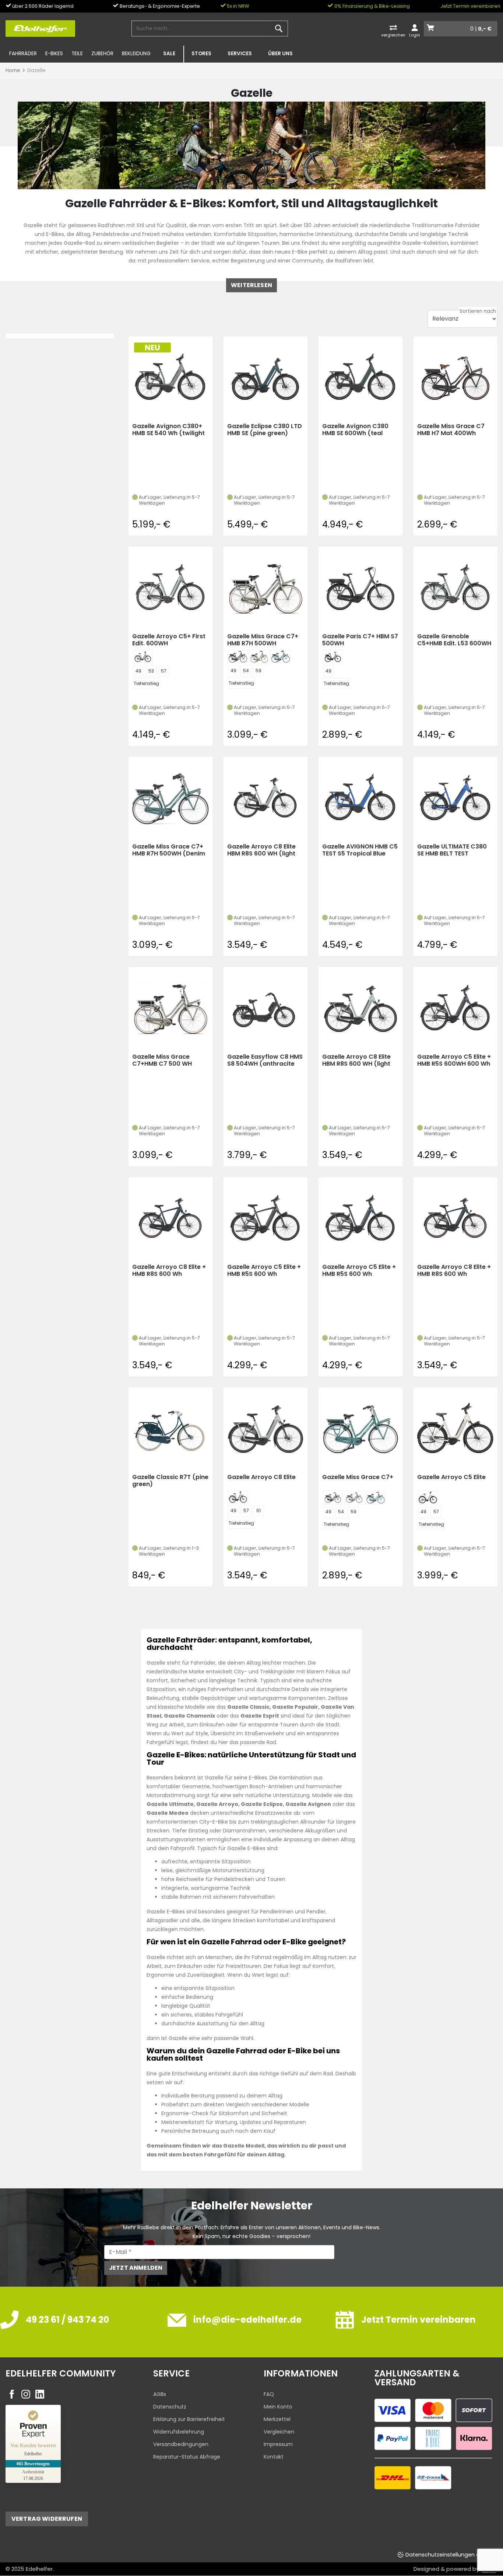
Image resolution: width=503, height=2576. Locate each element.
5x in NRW (238, 6)
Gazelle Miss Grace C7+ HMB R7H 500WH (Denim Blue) (169, 850)
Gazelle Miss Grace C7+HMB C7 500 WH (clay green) (162, 1060)
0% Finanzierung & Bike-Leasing (372, 6)
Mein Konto (278, 2407)
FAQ (269, 2394)
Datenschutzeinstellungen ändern (450, 2555)
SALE (169, 54)
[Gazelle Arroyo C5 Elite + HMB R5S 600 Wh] (265, 1219)
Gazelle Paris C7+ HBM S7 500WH (360, 640)
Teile (77, 54)
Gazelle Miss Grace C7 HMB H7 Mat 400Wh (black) (451, 430)
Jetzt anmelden (136, 2268)
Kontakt (274, 2457)
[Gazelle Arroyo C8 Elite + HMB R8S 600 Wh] (170, 1219)
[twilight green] (143, 657)
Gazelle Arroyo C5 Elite (451, 1477)
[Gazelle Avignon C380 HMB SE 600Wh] (360, 378)
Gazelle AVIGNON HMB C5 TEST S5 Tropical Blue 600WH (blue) (360, 850)
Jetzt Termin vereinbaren (470, 6)
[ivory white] (428, 1498)
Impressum (278, 2444)
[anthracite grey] (333, 657)
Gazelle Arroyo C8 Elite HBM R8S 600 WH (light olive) (261, 850)
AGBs (160, 2394)
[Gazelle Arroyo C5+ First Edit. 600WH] (170, 588)
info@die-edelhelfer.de (247, 2320)
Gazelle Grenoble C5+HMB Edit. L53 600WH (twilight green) (454, 640)
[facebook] (12, 2394)
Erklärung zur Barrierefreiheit (189, 2419)
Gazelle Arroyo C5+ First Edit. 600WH (169, 640)
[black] (238, 657)
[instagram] (26, 2394)
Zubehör (102, 54)
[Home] (40, 28)
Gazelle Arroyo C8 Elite (261, 1477)
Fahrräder (23, 54)
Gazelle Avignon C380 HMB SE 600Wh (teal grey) (355, 430)
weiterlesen (251, 285)
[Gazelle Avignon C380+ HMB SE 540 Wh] (170, 378)
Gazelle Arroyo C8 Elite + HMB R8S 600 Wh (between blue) (169, 1271)
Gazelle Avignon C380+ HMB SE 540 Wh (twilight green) (168, 430)
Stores (201, 54)
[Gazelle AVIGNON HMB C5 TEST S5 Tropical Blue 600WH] (360, 798)
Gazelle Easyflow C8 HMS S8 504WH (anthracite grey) (265, 1060)
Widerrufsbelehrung (179, 2432)
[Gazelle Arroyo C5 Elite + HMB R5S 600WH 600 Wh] (455, 1009)
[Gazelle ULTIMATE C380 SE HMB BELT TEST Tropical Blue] (455, 798)
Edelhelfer (39, 2569)
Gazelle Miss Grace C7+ (358, 1477)
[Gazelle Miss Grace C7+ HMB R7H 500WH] (265, 588)
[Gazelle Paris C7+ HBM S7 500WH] (360, 588)
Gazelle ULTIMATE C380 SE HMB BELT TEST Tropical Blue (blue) (452, 850)
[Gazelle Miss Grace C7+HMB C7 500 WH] (170, 1009)
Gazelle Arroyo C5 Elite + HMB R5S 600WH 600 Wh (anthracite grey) (454, 1060)
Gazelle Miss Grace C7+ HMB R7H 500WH (263, 640)
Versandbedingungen (181, 2444)
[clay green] (259, 657)
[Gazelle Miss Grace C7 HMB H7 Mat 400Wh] (455, 378)
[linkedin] (40, 2394)
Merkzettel (277, 2419)
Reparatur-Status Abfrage (187, 2457)
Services (240, 54)
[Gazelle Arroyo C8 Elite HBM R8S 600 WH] (265, 798)
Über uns (280, 54)
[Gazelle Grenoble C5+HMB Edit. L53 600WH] (455, 588)
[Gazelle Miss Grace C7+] (360, 1429)
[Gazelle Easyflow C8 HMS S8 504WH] (265, 1009)
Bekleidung (136, 54)
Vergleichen (279, 2432)
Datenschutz (170, 2407)
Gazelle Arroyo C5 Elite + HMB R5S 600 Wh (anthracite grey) (264, 1271)
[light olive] (238, 1497)
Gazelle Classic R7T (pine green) (170, 1481)
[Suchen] (279, 29)
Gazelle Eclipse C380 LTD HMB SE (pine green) (265, 430)
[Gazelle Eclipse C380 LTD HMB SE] (265, 378)
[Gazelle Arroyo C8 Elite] (265, 1429)
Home (13, 70)
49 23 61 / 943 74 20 (67, 2320)
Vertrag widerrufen (47, 2519)
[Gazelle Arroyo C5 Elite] (455, 1429)
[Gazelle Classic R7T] (170, 1429)
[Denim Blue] (281, 657)
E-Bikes (54, 54)
